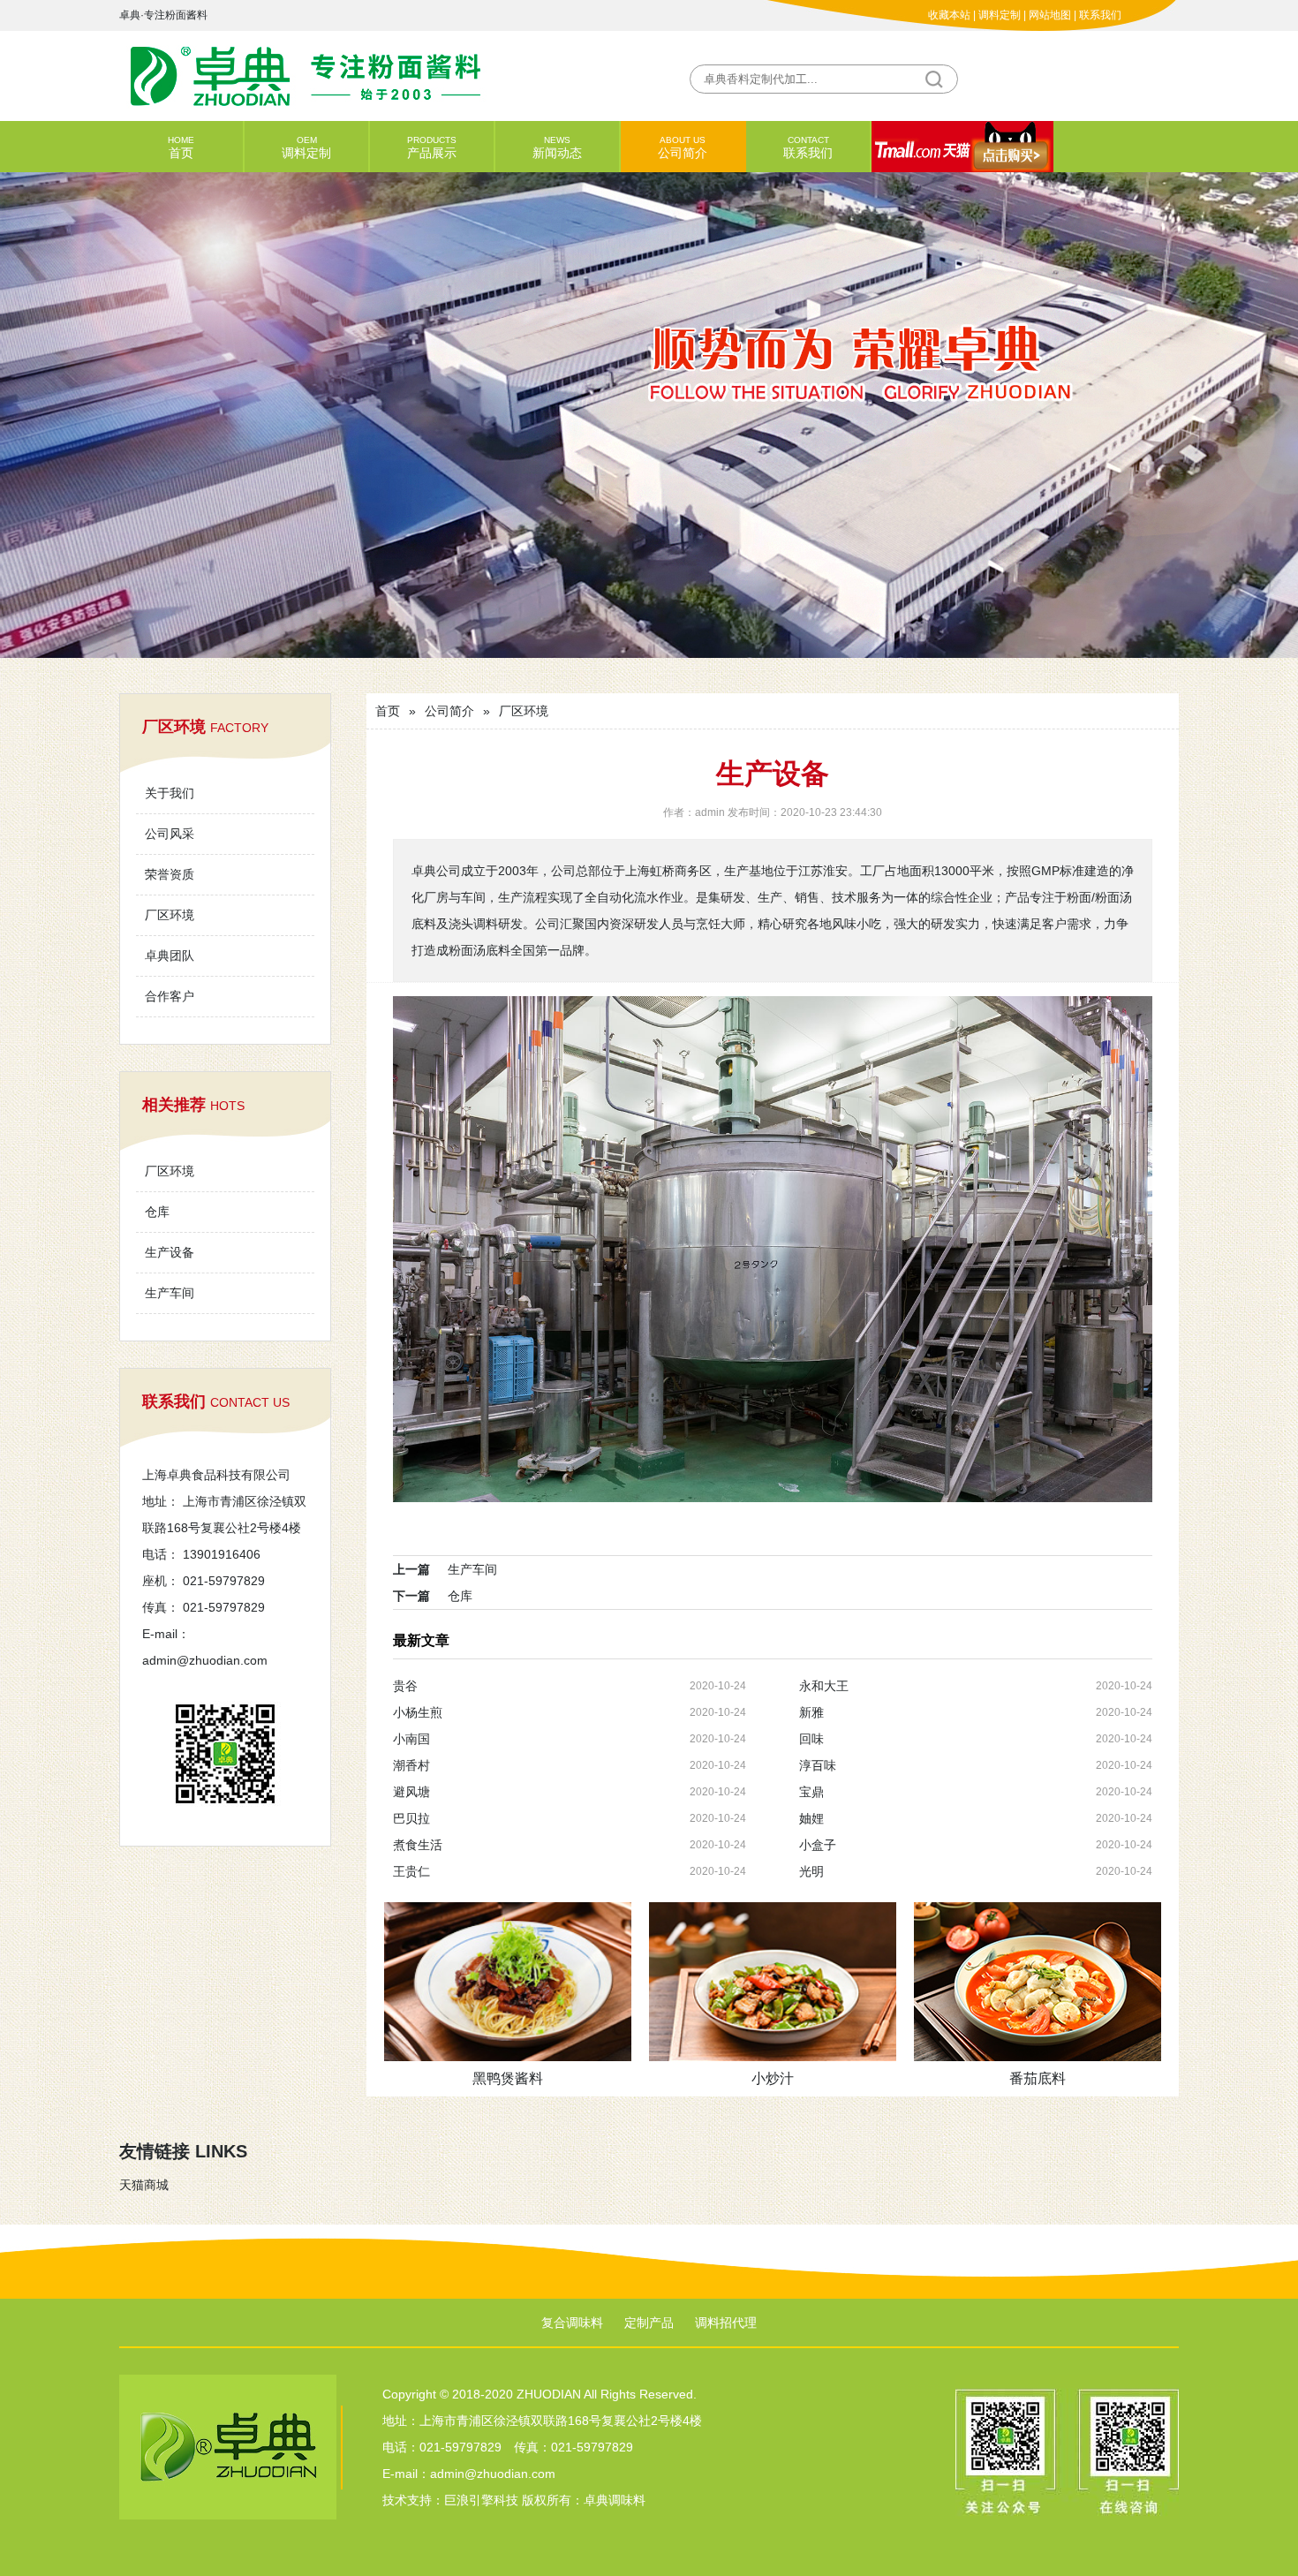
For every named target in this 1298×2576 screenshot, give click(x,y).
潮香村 (411, 1765)
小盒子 (818, 1845)
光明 (811, 1871)
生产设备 (170, 1252)
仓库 (157, 1212)
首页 (181, 147)
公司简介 (683, 147)
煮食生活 (418, 1845)
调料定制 (1000, 15)
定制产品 (649, 2323)
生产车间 (170, 1293)
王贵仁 (411, 1871)
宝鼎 (811, 1792)
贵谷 (405, 1686)
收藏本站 (949, 15)
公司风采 (170, 834)
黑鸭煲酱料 (508, 2078)
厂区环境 (170, 915)
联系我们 (1100, 15)
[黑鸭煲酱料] (508, 1982)
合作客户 (170, 996)
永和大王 (824, 1686)
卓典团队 (170, 956)
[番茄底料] (1038, 1982)
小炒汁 (773, 2078)
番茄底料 (1038, 2078)
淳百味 (818, 1765)
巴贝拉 (411, 1818)
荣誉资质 (170, 874)
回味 (811, 1739)
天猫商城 (144, 2185)
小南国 (411, 1739)
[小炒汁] (773, 1982)
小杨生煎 (418, 1712)
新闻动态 (557, 147)
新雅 (811, 1712)
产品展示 (432, 147)
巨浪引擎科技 (481, 2500)
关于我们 (170, 793)
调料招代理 (726, 2323)
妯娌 (811, 1818)
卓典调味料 (615, 2500)
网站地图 (1050, 15)
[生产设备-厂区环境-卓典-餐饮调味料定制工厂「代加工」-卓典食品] (384, 75)
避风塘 (411, 1792)
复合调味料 (572, 2323)
